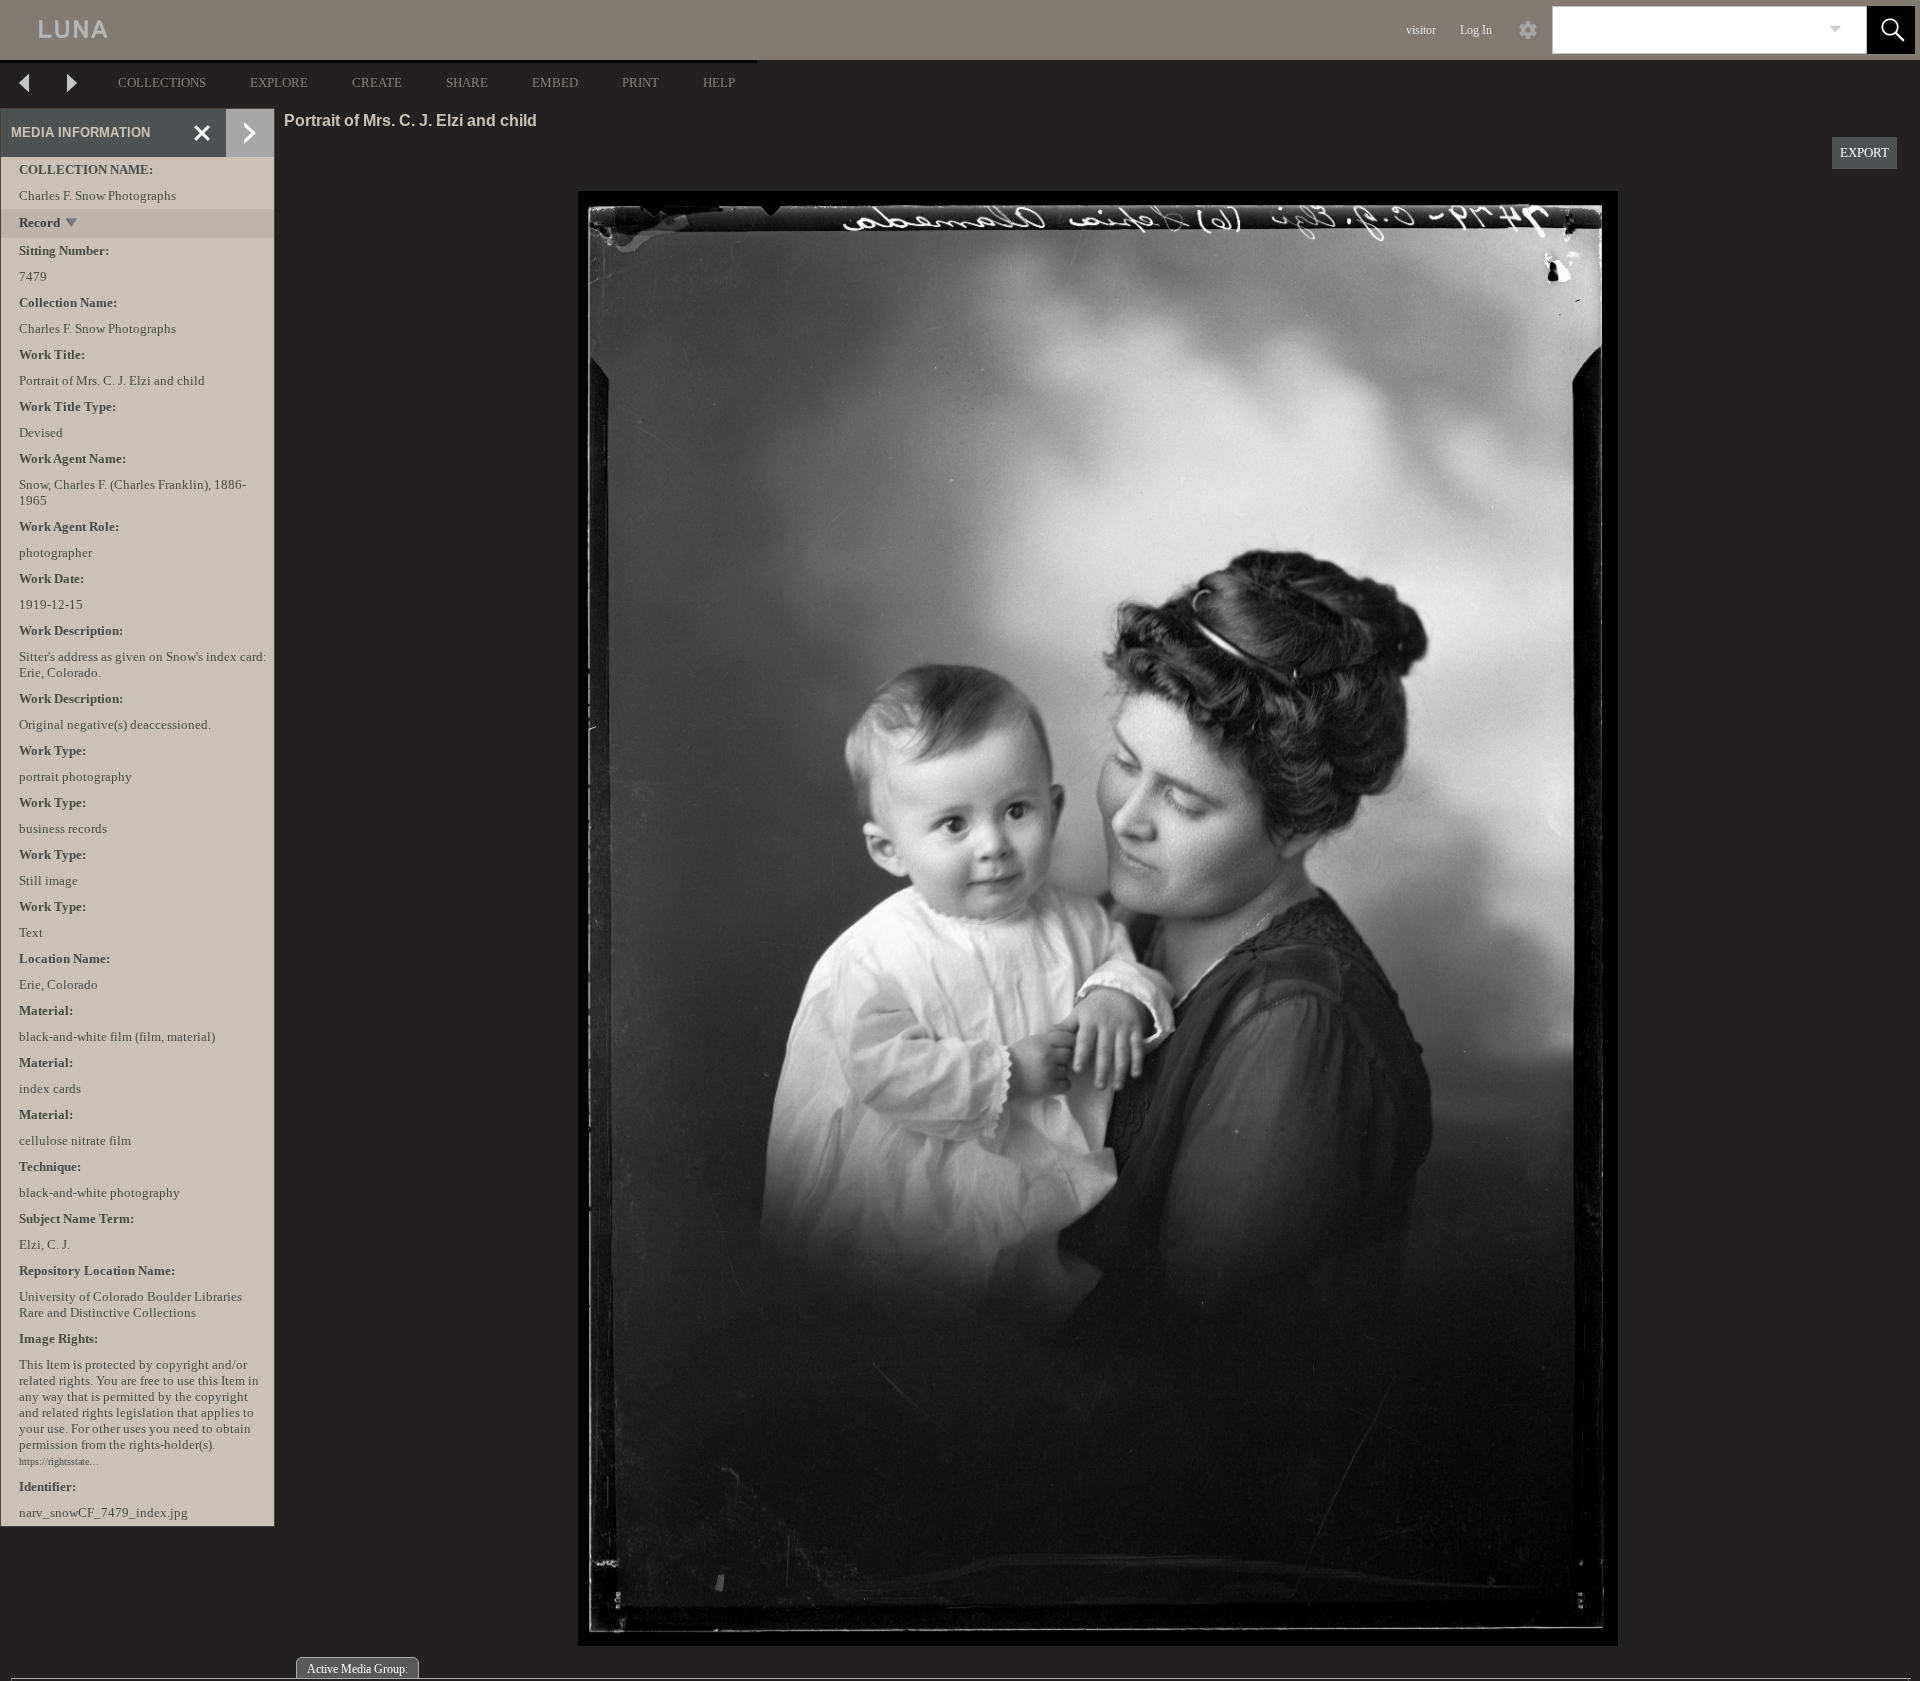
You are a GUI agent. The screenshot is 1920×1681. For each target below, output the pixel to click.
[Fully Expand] (250, 133)
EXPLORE (279, 82)
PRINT (640, 82)
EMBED (555, 82)
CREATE (377, 82)
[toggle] (72, 224)
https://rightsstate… (59, 1461)
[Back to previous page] (24, 85)
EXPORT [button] (1864, 152)
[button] (1891, 30)
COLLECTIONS (162, 82)
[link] (1835, 29)
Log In (1476, 30)
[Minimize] (202, 133)
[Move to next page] (72, 85)
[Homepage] (377, 30)
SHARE (467, 82)
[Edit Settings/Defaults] (1528, 30)
